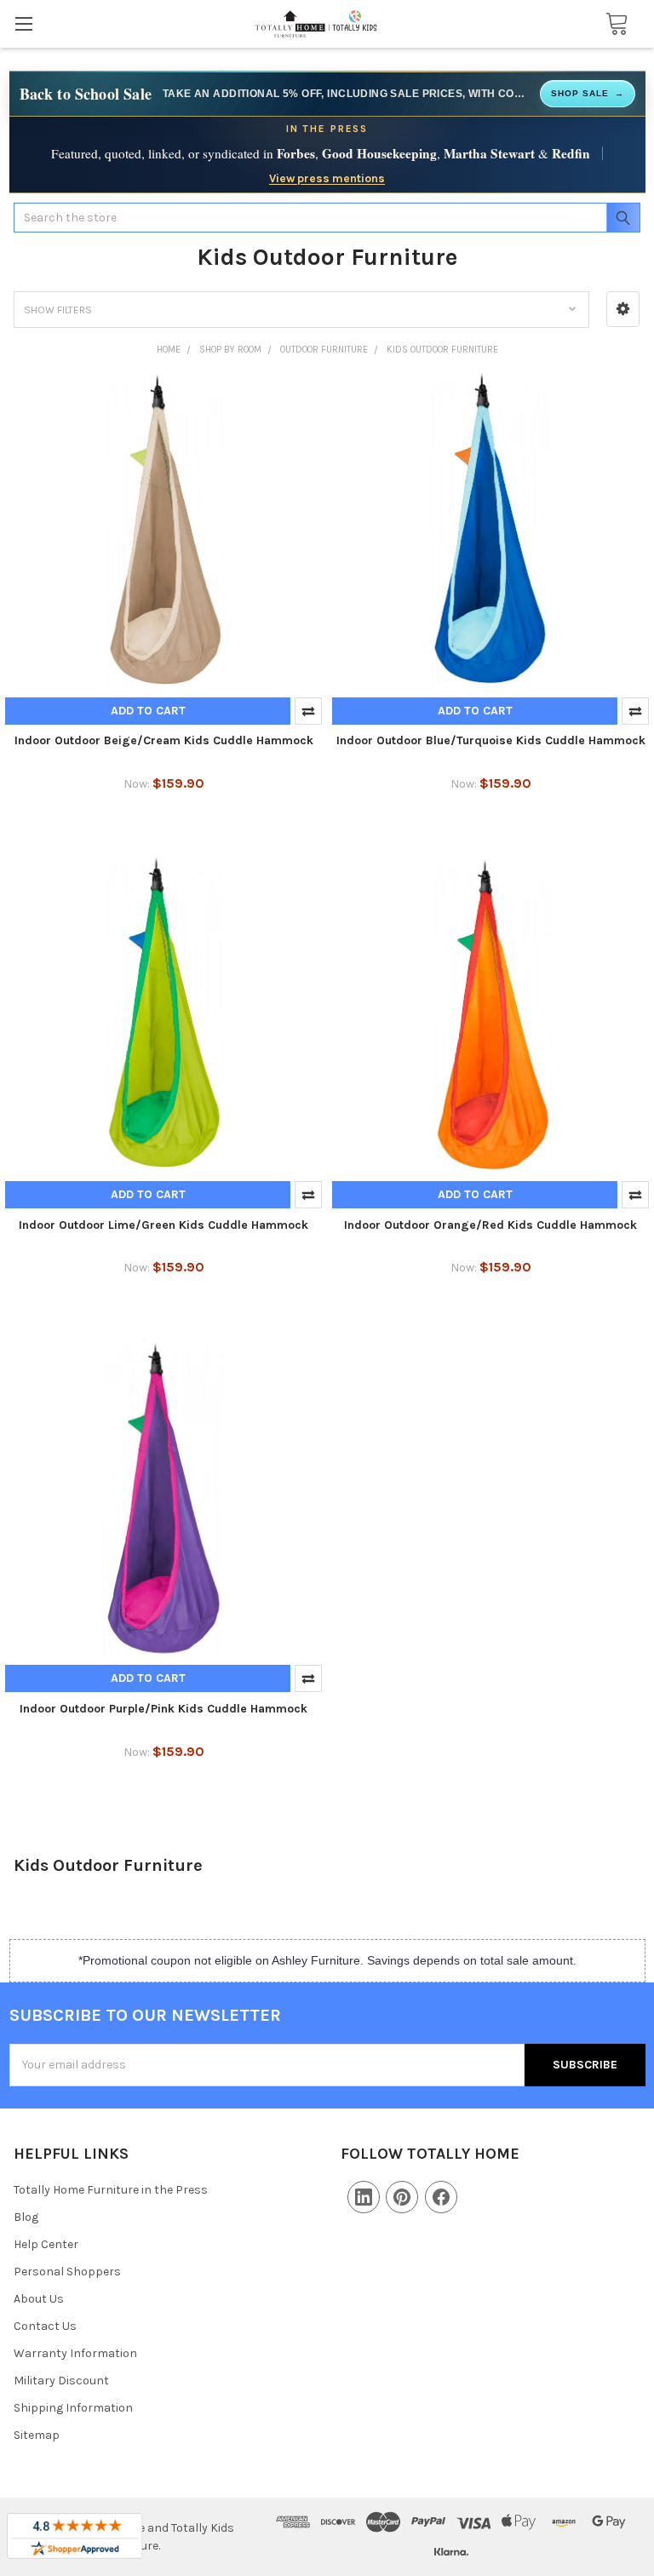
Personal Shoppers (67, 2272)
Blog (26, 2217)
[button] (623, 309)
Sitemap (37, 2435)
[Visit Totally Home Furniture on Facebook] (441, 2197)
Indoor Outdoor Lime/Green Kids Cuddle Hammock (163, 1225)
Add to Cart (148, 711)
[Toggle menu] (23, 23)
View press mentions (327, 178)
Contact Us (45, 2326)
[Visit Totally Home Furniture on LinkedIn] (364, 2197)
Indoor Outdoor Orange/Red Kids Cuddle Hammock (490, 1225)
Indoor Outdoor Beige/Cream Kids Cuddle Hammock (164, 740)
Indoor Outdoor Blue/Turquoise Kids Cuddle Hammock (491, 740)
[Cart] (612, 24)
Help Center (46, 2244)
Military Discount (61, 2381)
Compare (308, 711)
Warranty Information (75, 2353)
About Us (39, 2299)
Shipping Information (73, 2408)
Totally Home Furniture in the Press (111, 2190)
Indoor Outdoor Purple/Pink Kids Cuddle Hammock (163, 1709)
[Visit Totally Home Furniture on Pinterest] (402, 2197)
